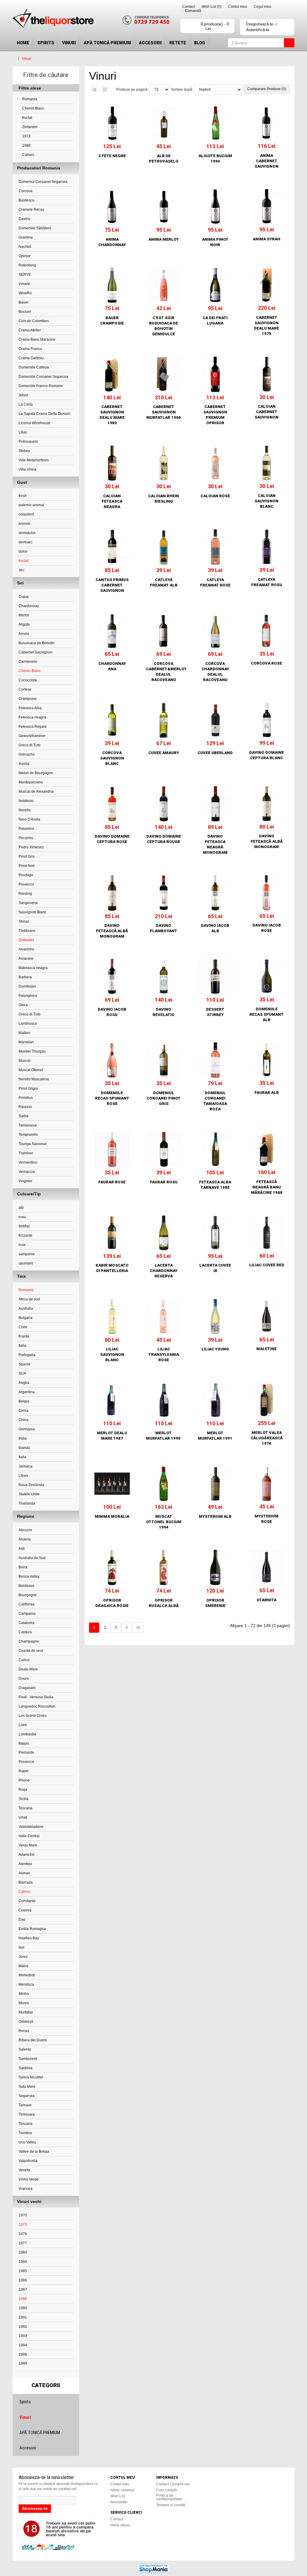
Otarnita (267, 1600)
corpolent (26, 514)
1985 (23, 2271)
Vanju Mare (28, 1845)
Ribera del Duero (33, 2040)
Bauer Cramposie (112, 320)
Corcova (25, 191)
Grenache (27, 754)
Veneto (24, 2170)
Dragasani (27, 1688)
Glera (23, 1005)
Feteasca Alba (30, 708)
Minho (24, 1994)
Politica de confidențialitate (169, 2497)
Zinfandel (29, 127)
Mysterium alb (215, 1516)
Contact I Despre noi (173, 2484)
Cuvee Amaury (164, 753)
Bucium (25, 312)
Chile (23, 1327)
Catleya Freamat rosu (267, 582)
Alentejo (25, 1864)
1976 (23, 2234)
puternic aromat (31, 505)
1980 (23, 2252)
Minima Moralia (112, 1516)
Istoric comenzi (122, 2490)
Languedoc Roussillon (37, 1706)
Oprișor (25, 256)
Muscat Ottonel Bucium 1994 (164, 1522)
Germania (27, 1429)
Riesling (25, 894)
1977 (23, 2243)
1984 (23, 2262)
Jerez (23, 1957)
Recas (24, 2031)
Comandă (193, 11)
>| (138, 1627)
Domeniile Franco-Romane (41, 386)
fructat (27, 118)
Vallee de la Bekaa (34, 2152)
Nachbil (25, 247)
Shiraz (24, 921)
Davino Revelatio (164, 1012)
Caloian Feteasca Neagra (112, 501)
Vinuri (69, 43)
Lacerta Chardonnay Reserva (164, 1271)
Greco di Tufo (30, 745)
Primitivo (26, 1098)
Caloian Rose (215, 496)
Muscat (24, 1061)
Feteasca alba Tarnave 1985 (215, 1185)
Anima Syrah (267, 239)
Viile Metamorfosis (34, 460)
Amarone (26, 959)
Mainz (24, 1966)
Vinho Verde (29, 2179)
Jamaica (25, 1466)
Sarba (24, 1116)
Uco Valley (27, 2142)
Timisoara (27, 2114)
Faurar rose (112, 1182)
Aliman (24, 1873)
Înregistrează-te (260, 24)
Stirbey (24, 451)
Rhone (24, 1780)
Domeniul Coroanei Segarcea (43, 182)
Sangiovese (28, 903)
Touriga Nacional (33, 1144)
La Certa (26, 404)
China (24, 1420)
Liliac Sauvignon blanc (112, 1354)
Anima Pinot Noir (215, 242)
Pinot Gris (27, 856)
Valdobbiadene (31, 1827)
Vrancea (25, 2189)
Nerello (25, 810)
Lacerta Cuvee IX (215, 1268)
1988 (26, 145)
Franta (24, 1336)
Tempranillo (28, 1135)
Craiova (25, 1910)
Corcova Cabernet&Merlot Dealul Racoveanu (164, 672)
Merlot (24, 615)
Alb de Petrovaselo (164, 159)
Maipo (24, 1743)
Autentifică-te (258, 30)
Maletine (267, 1349)
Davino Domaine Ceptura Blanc (267, 755)
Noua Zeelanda (31, 1485)
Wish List (118, 2496)
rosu (22, 1217)
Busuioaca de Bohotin (37, 643)
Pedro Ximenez (31, 847)
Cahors (28, 155)
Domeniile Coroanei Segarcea (43, 377)
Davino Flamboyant (164, 928)
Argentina (27, 1392)
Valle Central (29, 1836)
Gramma (26, 237)
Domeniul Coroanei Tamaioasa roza (215, 1101)
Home (23, 43)
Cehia (24, 1411)
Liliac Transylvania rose (164, 1354)
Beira (23, 1567)
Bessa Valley (29, 1576)
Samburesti (28, 2059)
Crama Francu (30, 349)
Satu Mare (27, 2087)
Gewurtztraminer (32, 736)
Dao (22, 1920)
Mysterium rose (267, 1519)
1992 (23, 2327)
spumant (26, 1263)
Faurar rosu (164, 1182)
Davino (24, 219)
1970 (23, 2215)
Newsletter (119, 2502)
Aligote (24, 624)
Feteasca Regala (33, 727)
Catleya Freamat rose (215, 582)
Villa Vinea (27, 469)
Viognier (25, 1181)
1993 (23, 2336)
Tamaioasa (28, 1125)
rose (22, 1245)
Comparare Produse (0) (267, 89)
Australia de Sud (32, 1558)
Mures (24, 2003)
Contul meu (238, 7)
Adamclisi (27, 1855)
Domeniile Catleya (34, 367)
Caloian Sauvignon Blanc (267, 501)
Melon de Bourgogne (36, 773)
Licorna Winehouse (34, 423)
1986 (23, 2280)
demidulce (27, 533)
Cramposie (28, 699)
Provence (26, 1762)
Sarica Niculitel (31, 2077)
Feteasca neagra (32, 717)
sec (21, 570)
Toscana (25, 1808)
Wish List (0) (212, 7)
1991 (23, 2317)
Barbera (25, 977)
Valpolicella (28, 2161)
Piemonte (26, 1752)
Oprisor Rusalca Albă (164, 1603)
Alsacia (25, 1539)
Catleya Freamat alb (164, 582)
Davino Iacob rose (267, 928)
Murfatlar (26, 2012)
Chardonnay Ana (112, 666)
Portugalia (27, 1355)
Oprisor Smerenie (215, 1603)
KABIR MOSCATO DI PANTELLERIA (112, 1268)
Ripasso (25, 1107)
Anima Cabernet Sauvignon (267, 161)
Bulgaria (25, 1318)
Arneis (24, 634)
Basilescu (27, 200)
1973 (26, 136)
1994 (23, 2345)
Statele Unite (29, 1494)
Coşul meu (262, 7)
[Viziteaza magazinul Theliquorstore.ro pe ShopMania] (153, 2568)
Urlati (23, 1817)
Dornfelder (27, 986)
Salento (25, 2049)
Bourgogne (28, 1595)
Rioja (23, 1790)
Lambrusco (28, 1024)
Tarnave (25, 2105)
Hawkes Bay (29, 1938)
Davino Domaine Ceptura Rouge (164, 839)
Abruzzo (25, 1530)
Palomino (26, 829)
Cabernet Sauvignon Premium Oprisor (215, 415)
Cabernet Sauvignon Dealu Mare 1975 (267, 326)
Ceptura (25, 1632)
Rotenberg (27, 265)
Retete (178, 43)
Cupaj (24, 597)
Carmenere (28, 662)
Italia (22, 1346)
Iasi (21, 1947)
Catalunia (27, 1623)
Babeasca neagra (33, 968)
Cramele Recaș (31, 210)
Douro (24, 1679)
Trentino (25, 2133)
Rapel (24, 1771)
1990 (23, 2308)
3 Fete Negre (112, 156)
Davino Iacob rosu (112, 1012)
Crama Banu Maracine (37, 339)
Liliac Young (215, 1349)
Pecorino (26, 838)
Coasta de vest (31, 1651)
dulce (23, 551)
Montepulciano (31, 782)
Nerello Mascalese (34, 1079)
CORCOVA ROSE (267, 663)
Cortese (25, 689)
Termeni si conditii (171, 2505)
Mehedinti (27, 1975)
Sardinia (25, 2068)
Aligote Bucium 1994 (215, 159)
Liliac (23, 432)
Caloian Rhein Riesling (164, 499)
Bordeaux (27, 1586)
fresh (23, 496)
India (23, 1438)
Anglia (24, 1383)
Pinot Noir (27, 866)
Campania (27, 1614)
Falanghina (28, 996)
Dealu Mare (28, 1669)
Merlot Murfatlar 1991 (215, 1436)
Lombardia (27, 1734)
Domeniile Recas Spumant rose (112, 1098)
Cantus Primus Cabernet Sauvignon (112, 585)
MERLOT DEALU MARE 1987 (112, 1436)
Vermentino (28, 1162)
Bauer (24, 302)
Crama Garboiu (31, 358)
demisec (25, 542)
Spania (24, 1364)
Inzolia (24, 764)
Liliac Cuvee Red (267, 1265)
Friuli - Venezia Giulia (36, 1697)
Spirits (46, 43)
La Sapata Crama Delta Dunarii (44, 414)
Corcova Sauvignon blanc (112, 758)
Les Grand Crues (33, 1716)
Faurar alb (267, 1093)
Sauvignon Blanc (33, 912)
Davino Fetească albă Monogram (267, 841)
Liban (23, 1476)
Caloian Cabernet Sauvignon (267, 412)
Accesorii (150, 43)
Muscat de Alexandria (36, 792)
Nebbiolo (26, 801)
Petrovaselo (28, 442)
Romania (29, 99)
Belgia (24, 1401)
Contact (189, 7)
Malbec (25, 1033)
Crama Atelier (30, 330)
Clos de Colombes (34, 321)
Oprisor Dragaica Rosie (112, 1603)
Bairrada (26, 1882)
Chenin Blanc (33, 108)
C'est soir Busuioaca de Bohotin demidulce (164, 326)
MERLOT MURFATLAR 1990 (164, 1436)
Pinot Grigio (28, 1088)
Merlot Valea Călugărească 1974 (267, 1438)
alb (21, 1208)
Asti (22, 1549)
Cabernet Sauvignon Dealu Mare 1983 (112, 415)
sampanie (27, 1254)
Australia (26, 1309)
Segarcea (27, 2096)
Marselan (26, 1042)
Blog (200, 43)
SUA (22, 1373)
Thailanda (27, 1503)
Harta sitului (120, 2525)
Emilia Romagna (32, 1929)
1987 (23, 2290)
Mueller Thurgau (32, 1051)
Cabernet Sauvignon (36, 652)
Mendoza (26, 1984)
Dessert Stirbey (215, 1012)
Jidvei (23, 395)
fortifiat (24, 1226)
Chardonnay (29, 606)
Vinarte (24, 284)
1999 (23, 2363)
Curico (24, 1660)
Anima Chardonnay (112, 242)
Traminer (26, 1153)
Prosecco (26, 884)
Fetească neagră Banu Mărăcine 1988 (267, 1187)
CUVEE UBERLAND (215, 753)
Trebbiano (27, 931)
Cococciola (28, 680)
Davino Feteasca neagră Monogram (215, 844)
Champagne (29, 1641)
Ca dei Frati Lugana (215, 320)
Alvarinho (26, 949)
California (27, 1604)
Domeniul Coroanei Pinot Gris (164, 1098)
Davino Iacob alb (215, 928)
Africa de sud (29, 1299)
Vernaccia (27, 1172)
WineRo (25, 293)
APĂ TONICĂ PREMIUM (107, 43)
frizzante (25, 1235)
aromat (24, 524)
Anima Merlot (164, 239)
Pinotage (26, 875)
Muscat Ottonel (31, 1070)
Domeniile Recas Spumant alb (267, 1014)
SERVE (25, 275)
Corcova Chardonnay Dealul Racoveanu (215, 672)
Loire (23, 1725)
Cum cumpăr (167, 2490)
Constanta (27, 1901)
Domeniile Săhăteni (35, 228)
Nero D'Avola (29, 819)
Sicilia (24, 1799)
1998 (23, 2354)
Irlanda (24, 1448)
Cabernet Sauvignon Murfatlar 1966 (164, 412)
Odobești (26, 2022)
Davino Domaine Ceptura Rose (112, 839)
